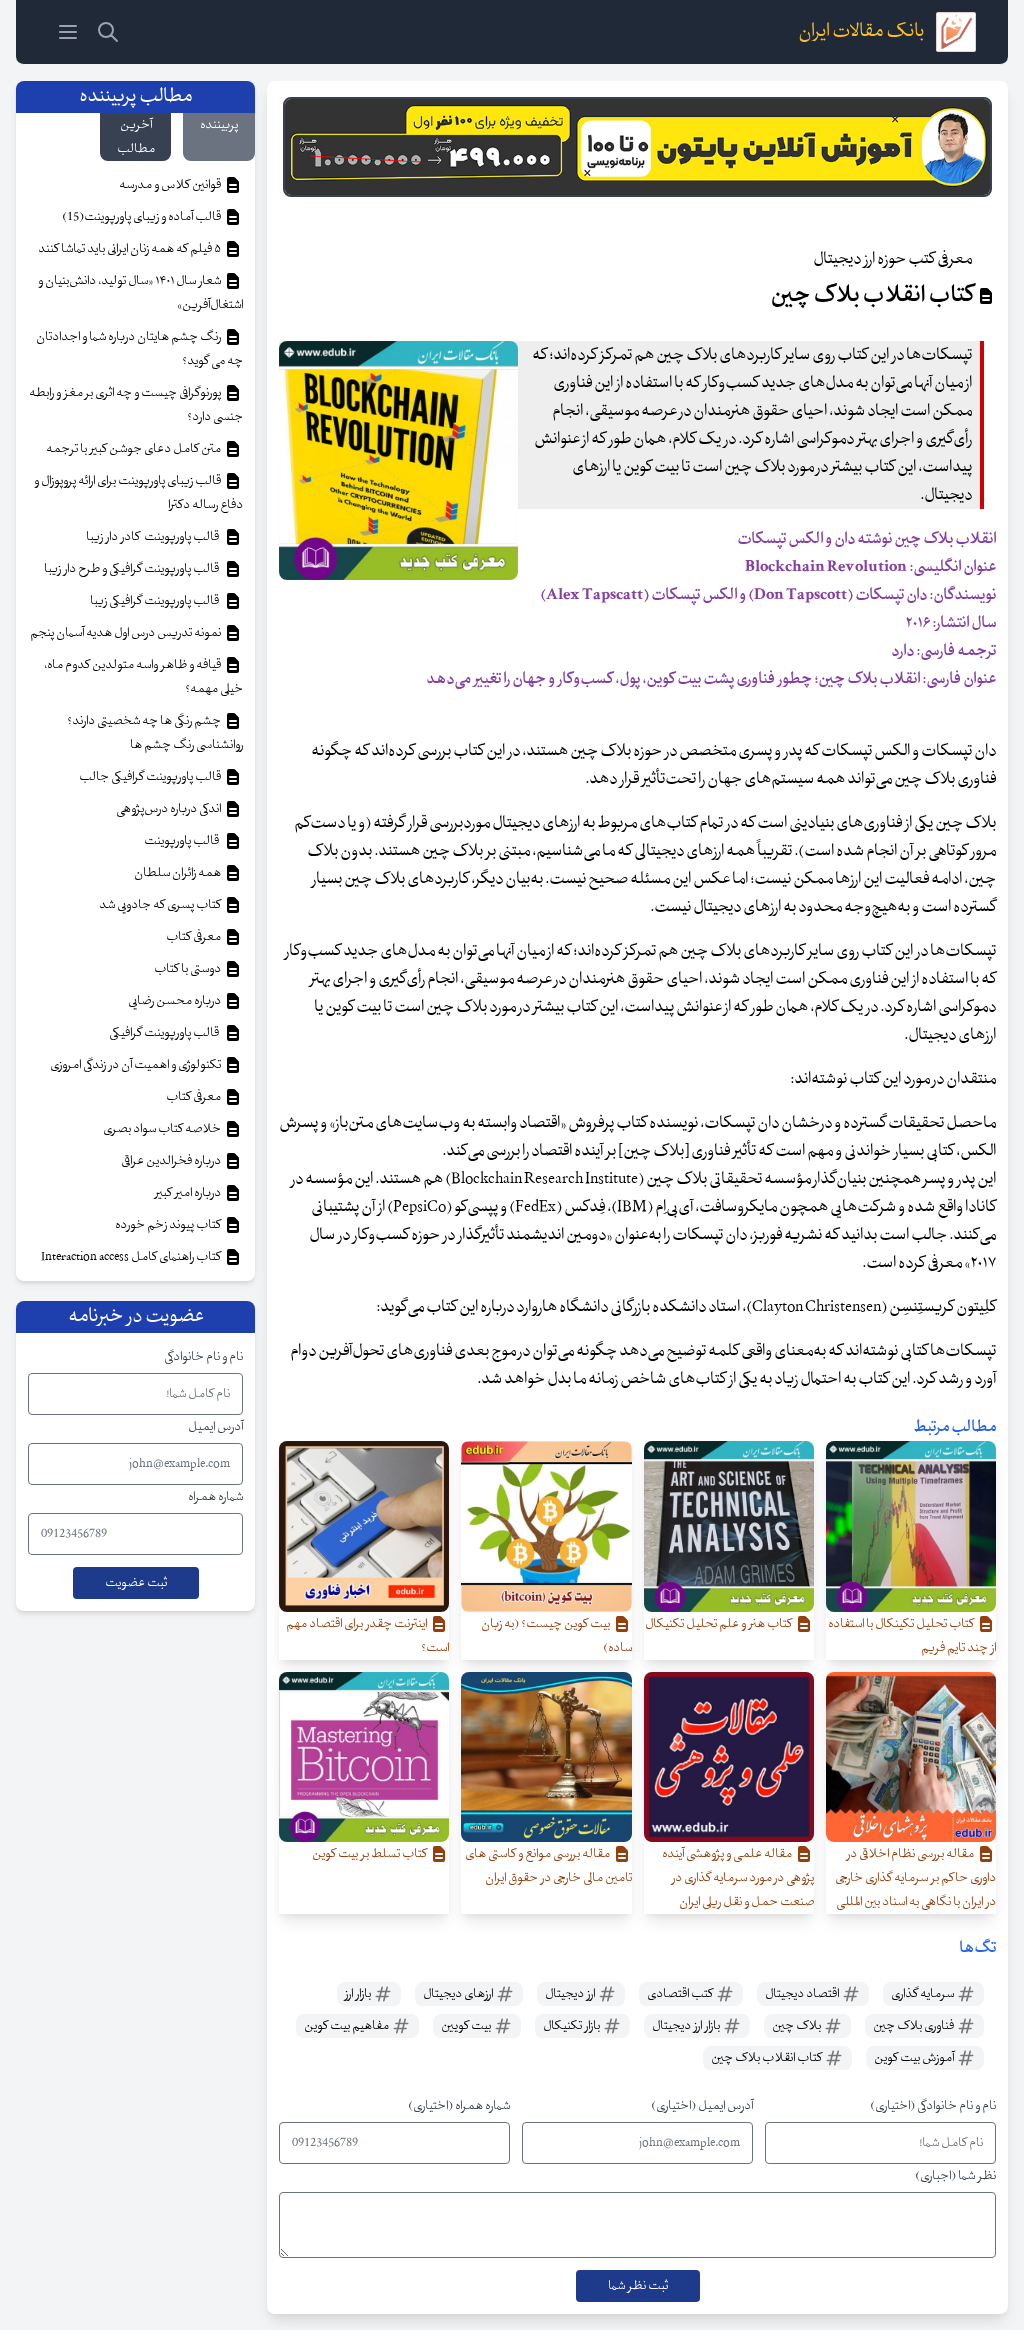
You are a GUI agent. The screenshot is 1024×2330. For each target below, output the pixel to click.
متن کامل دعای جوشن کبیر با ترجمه (134, 449)
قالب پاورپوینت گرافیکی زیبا (156, 601)
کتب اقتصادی (681, 1994)
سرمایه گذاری (923, 1994)
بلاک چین (797, 2026)
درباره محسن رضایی (175, 1001)
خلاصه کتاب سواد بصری (163, 1129)
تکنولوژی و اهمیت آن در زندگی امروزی (136, 1065)
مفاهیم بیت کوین (347, 2026)
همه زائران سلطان (178, 873)
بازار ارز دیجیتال (687, 2026)
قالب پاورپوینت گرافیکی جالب (151, 777)
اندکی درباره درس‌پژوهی (169, 809)
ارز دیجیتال (571, 1994)
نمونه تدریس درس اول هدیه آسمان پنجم (126, 633)
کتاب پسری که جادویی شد (161, 905)
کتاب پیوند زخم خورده (169, 1225)
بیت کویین (467, 2026)
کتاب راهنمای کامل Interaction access (132, 1257)
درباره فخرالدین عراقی (172, 1161)
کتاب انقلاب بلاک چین (767, 2058)
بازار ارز (359, 1994)
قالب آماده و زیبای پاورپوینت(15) (142, 217)
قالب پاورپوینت (182, 841)
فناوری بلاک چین (914, 2026)
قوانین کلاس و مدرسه (171, 185)
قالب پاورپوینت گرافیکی (166, 1033)
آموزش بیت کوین (915, 2058)
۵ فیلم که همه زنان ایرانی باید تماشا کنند (130, 249)
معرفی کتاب (194, 937)
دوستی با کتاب (188, 969)
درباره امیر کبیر (189, 1193)
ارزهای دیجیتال (459, 1994)
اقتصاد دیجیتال (803, 1994)
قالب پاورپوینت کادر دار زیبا (154, 537)
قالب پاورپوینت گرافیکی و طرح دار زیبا (133, 569)
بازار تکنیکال (572, 2026)
